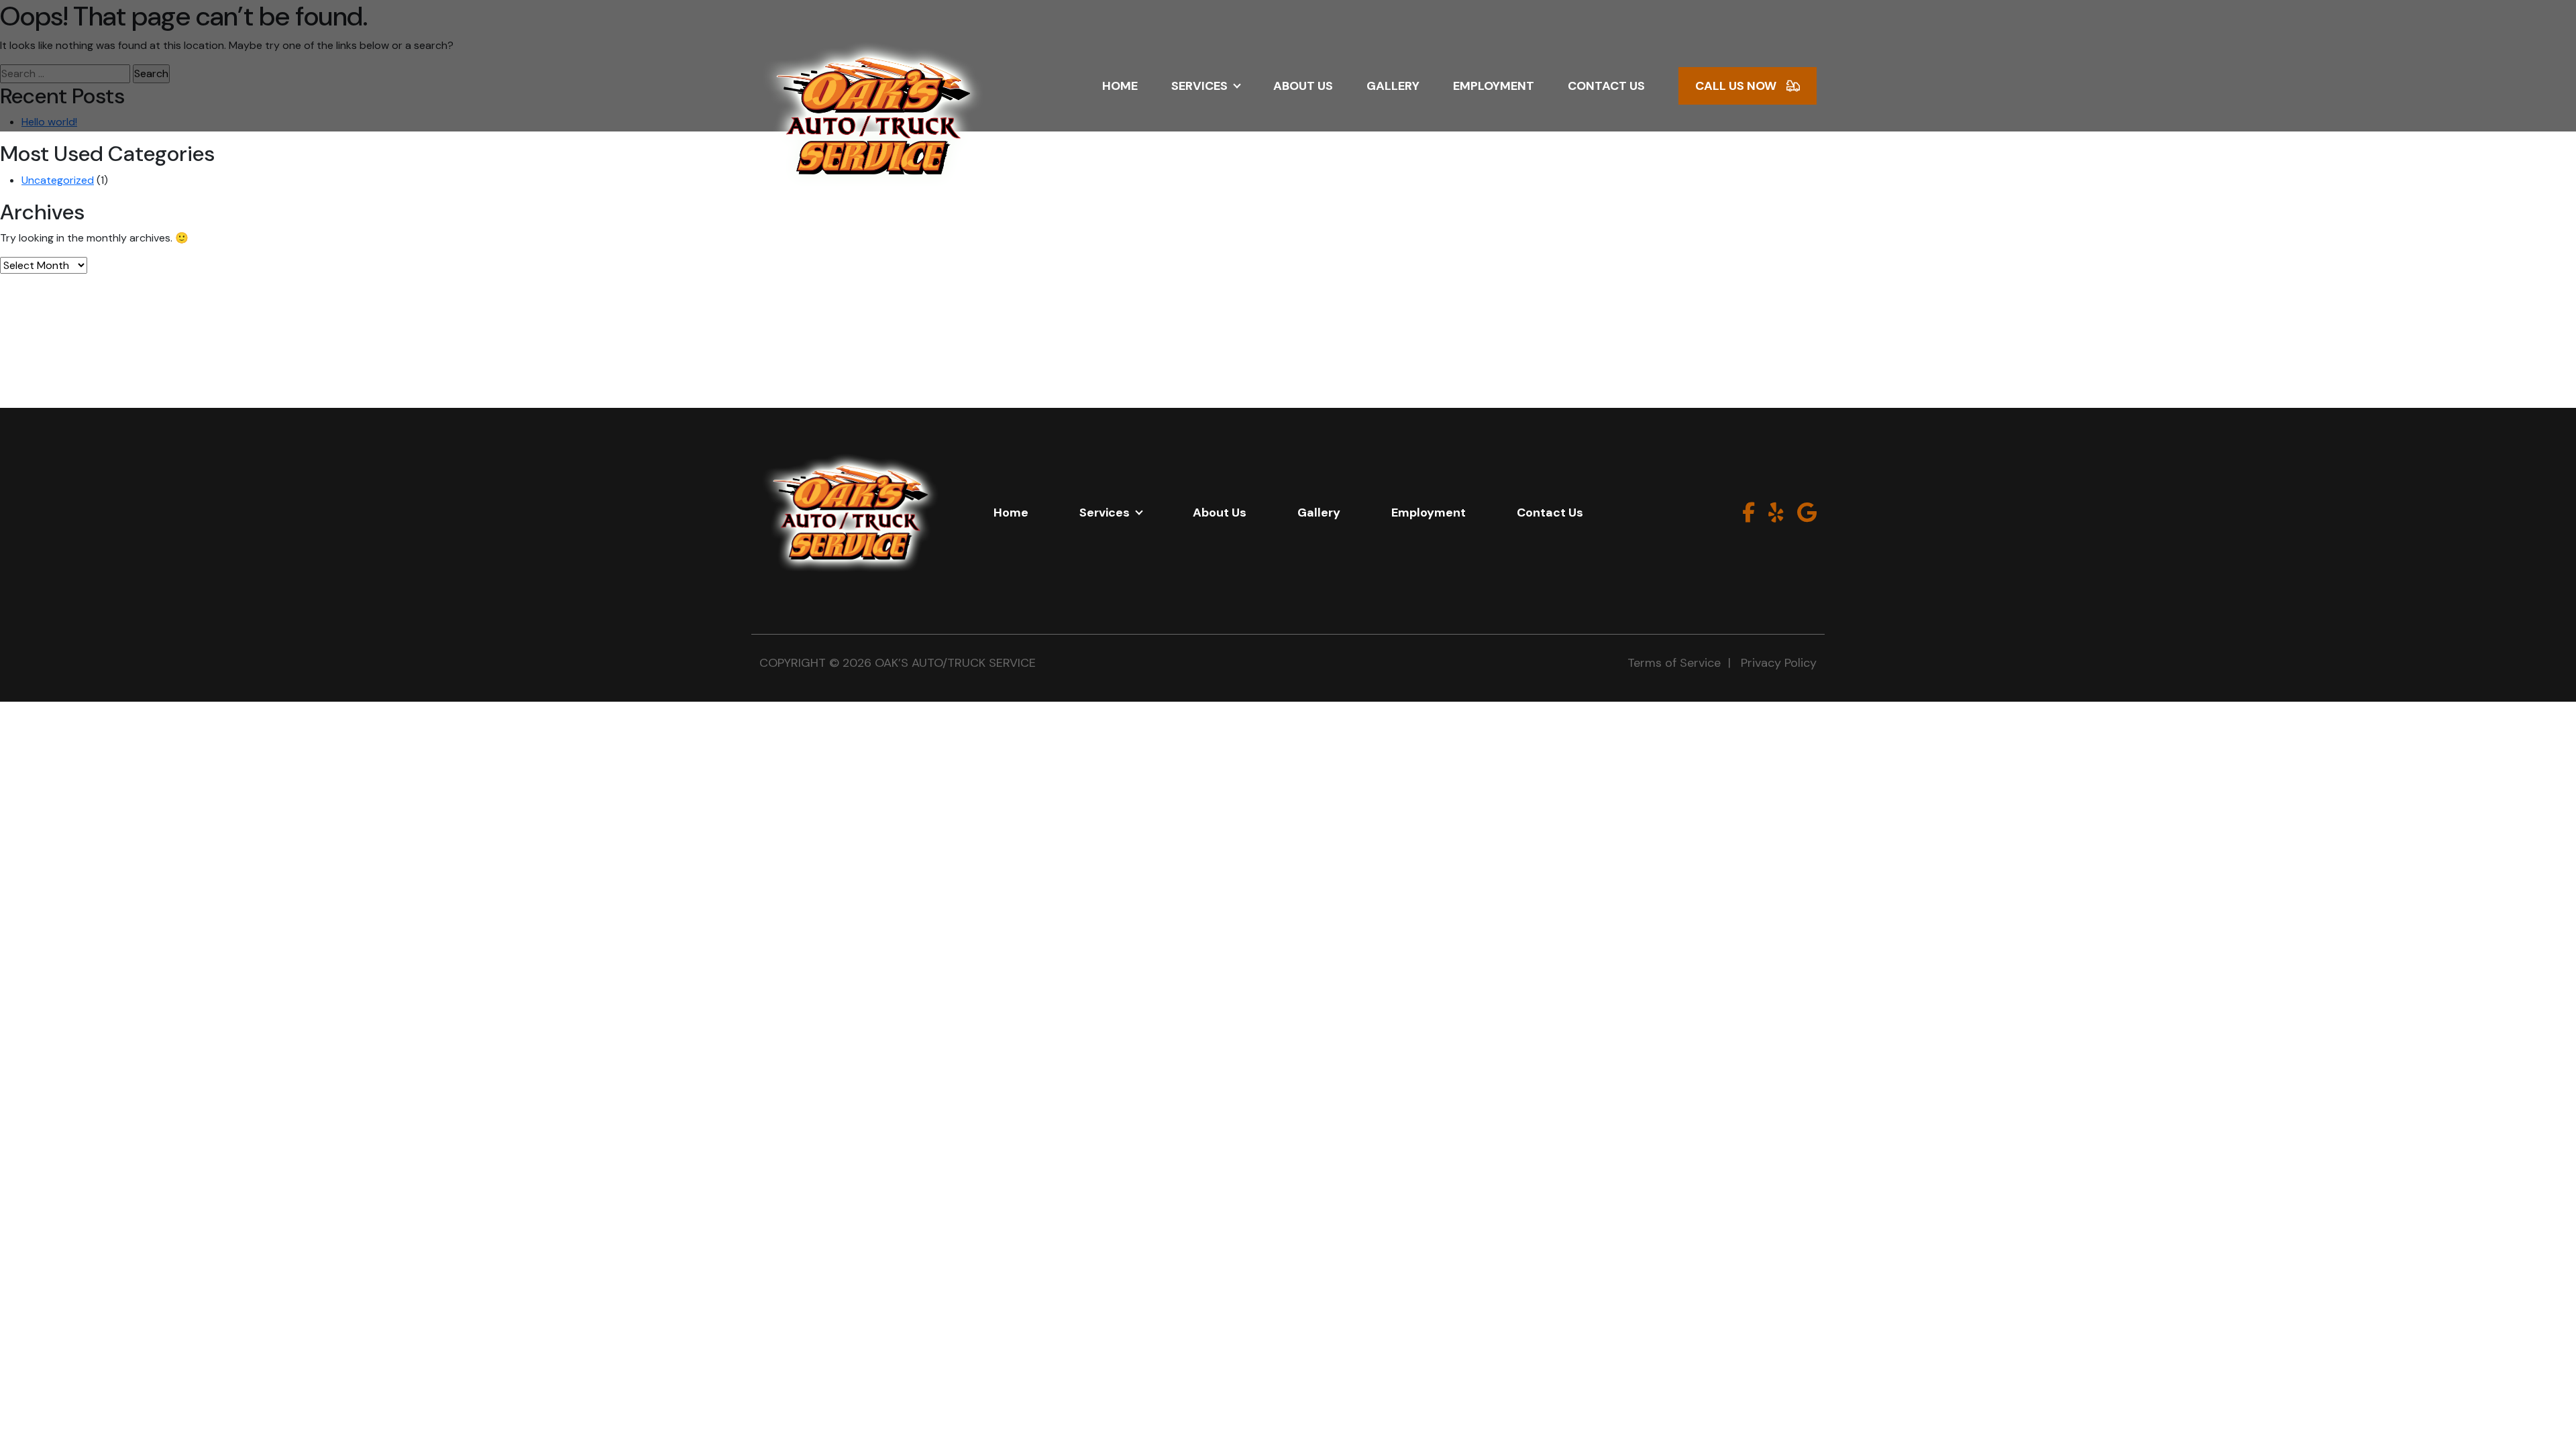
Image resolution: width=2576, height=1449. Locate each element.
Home (1120, 86)
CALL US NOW (1736, 86)
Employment (1494, 86)
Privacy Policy (1779, 663)
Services (1199, 86)
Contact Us (1606, 86)
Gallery (1393, 86)
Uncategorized (58, 180)
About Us (1303, 86)
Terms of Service (1674, 663)
